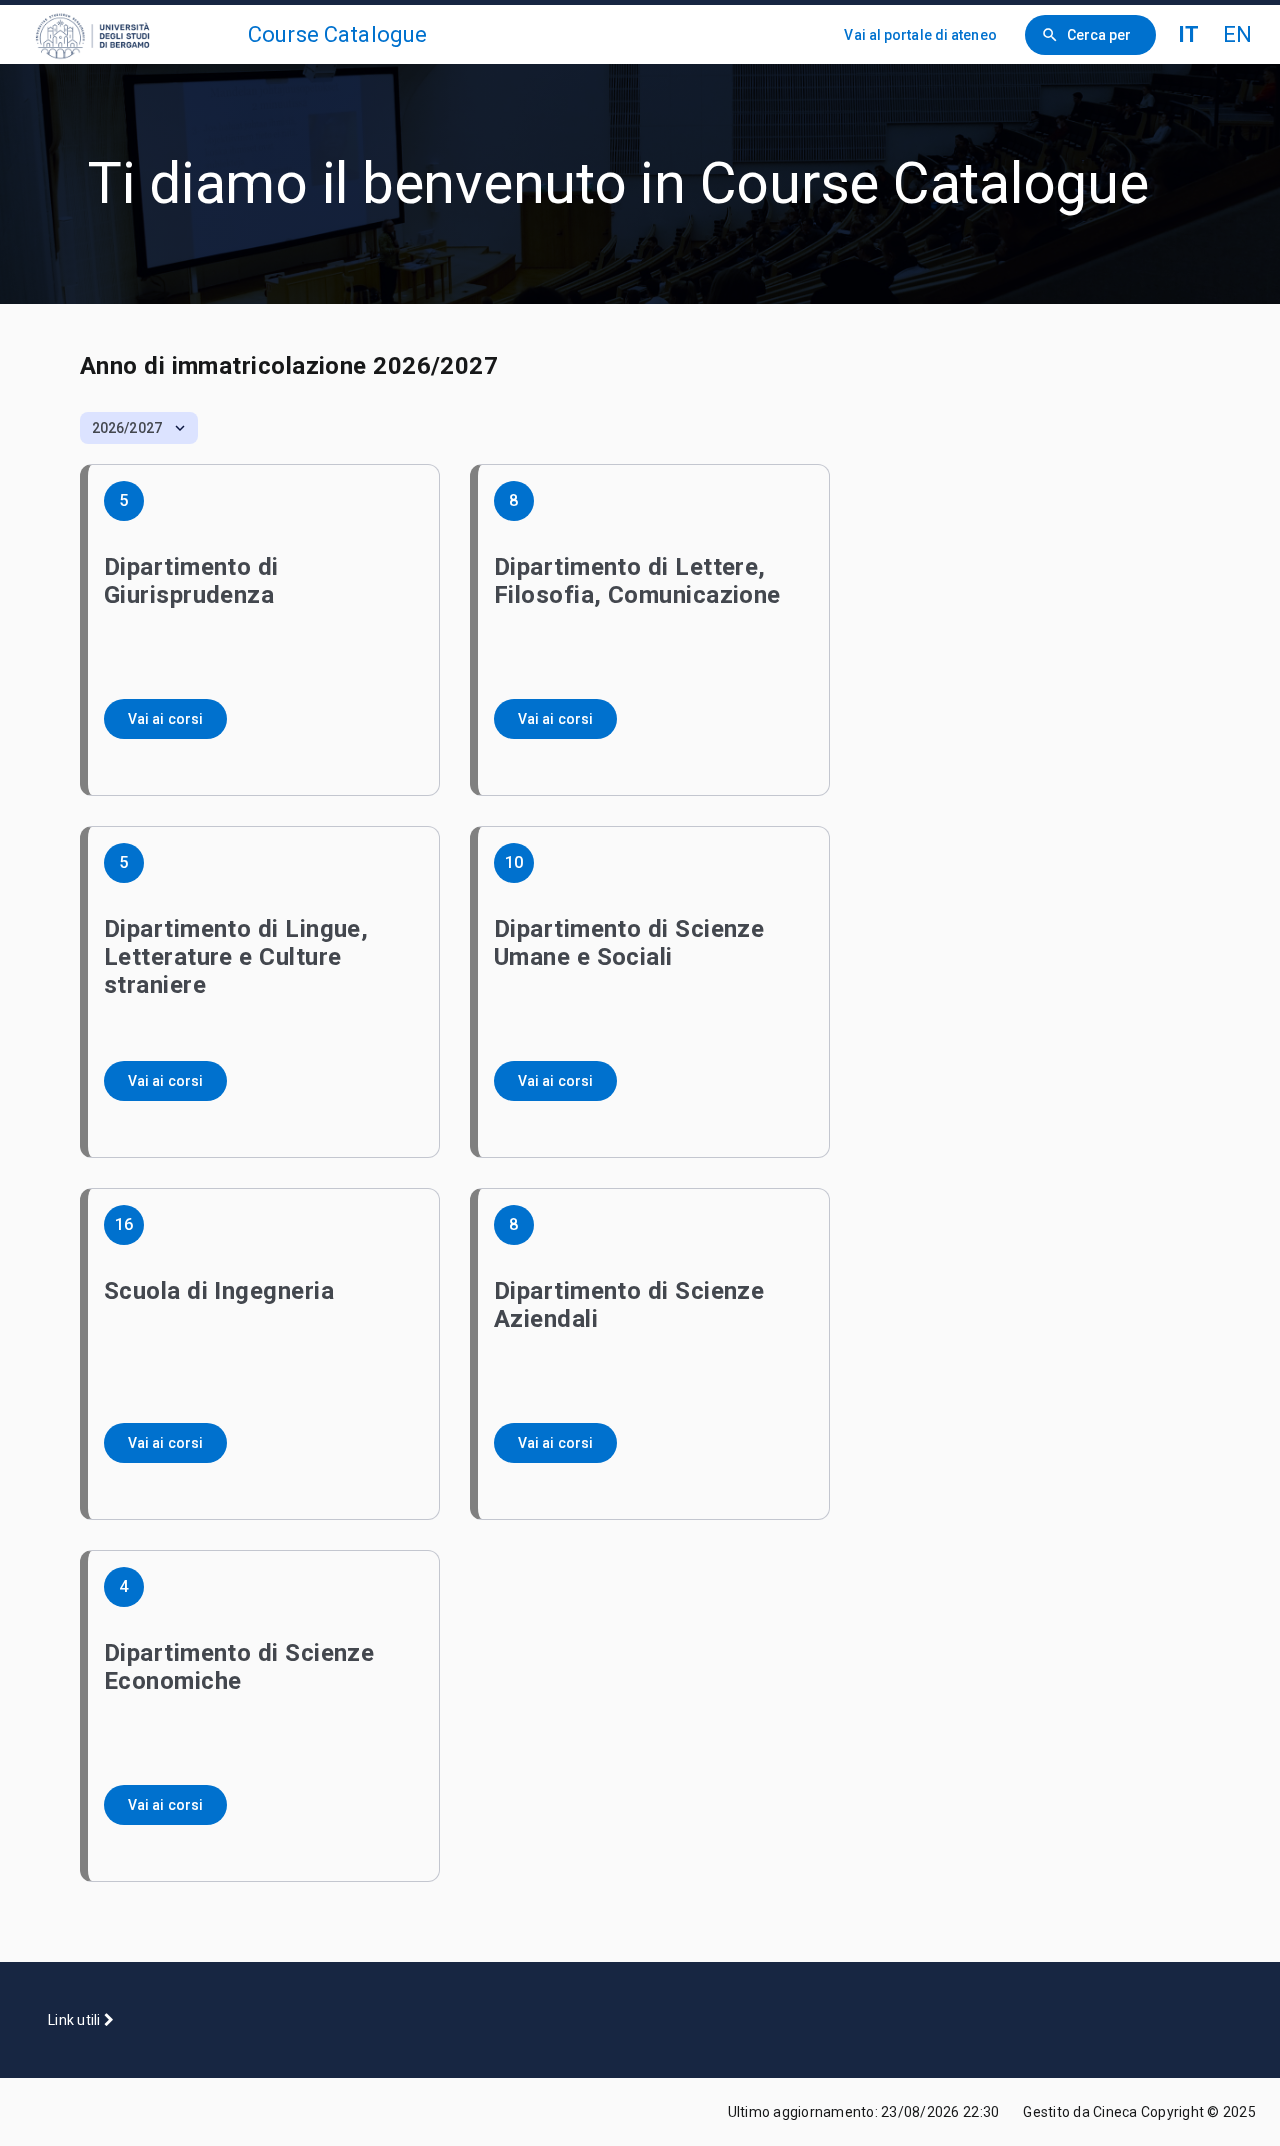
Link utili (76, 2020)
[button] (139, 428)
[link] (132, 34)
